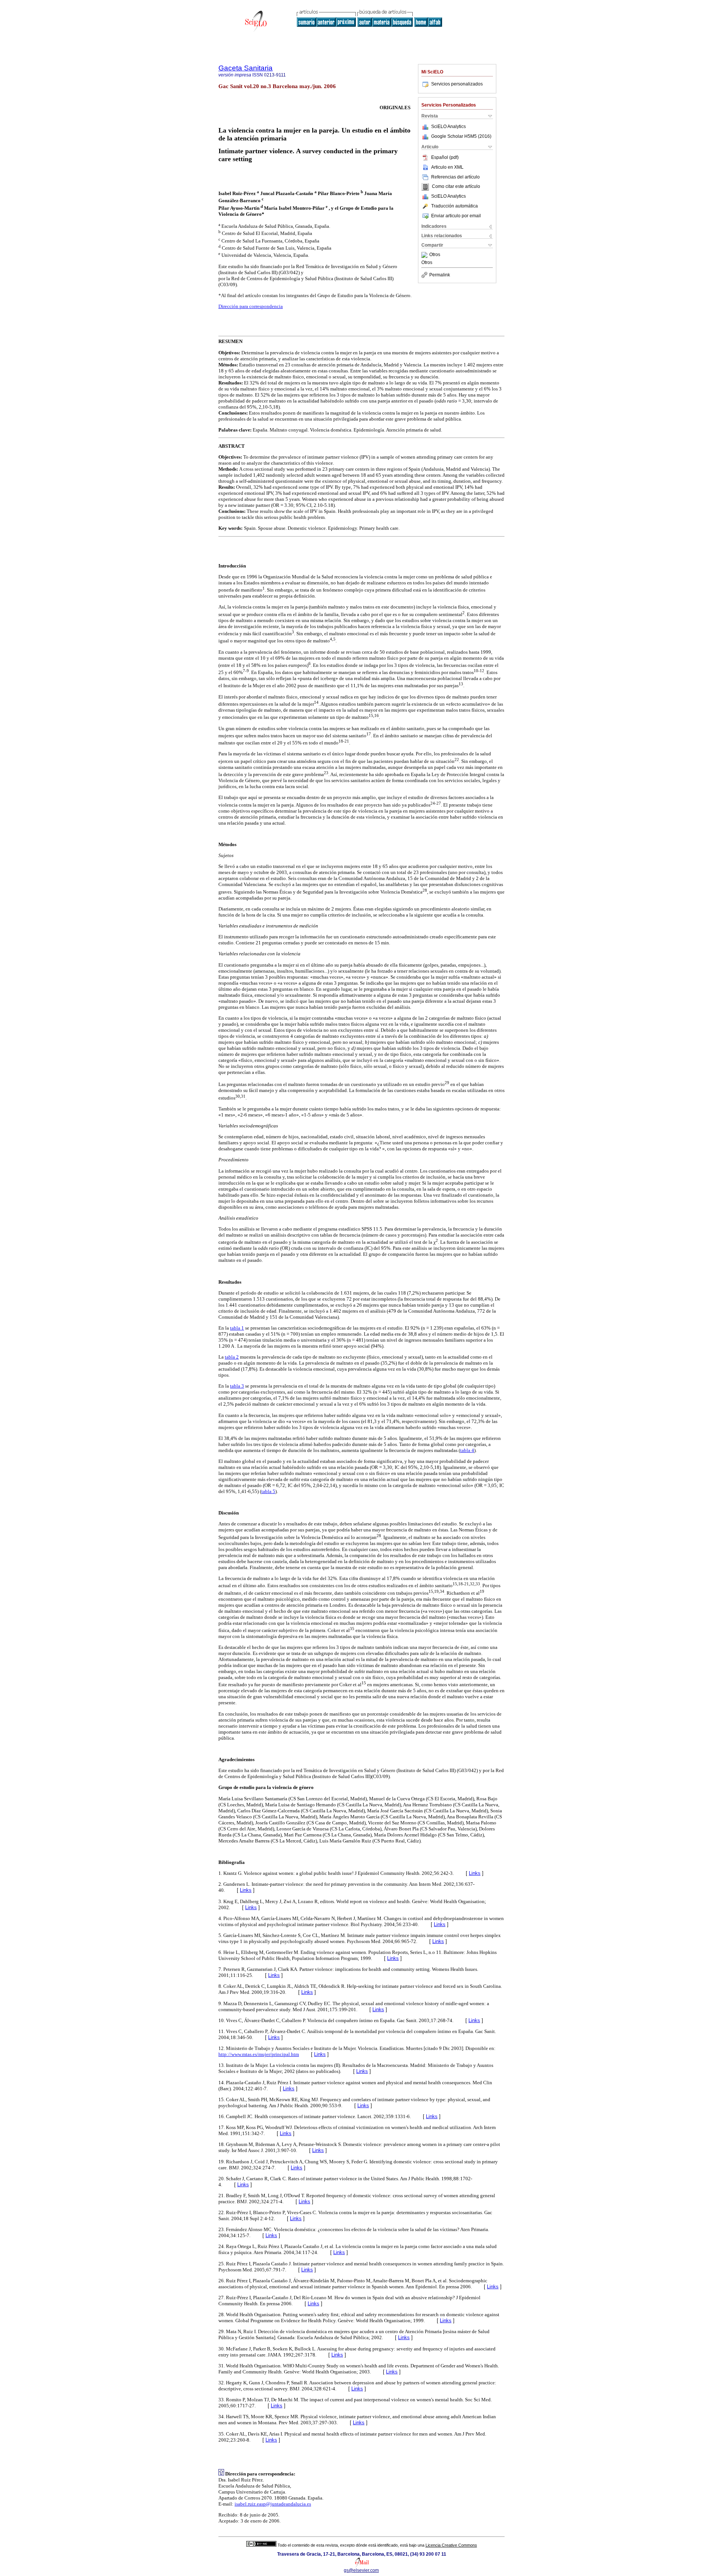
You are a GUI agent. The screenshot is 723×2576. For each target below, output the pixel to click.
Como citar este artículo (456, 187)
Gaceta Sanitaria (246, 68)
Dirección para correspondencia (251, 306)
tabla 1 (237, 1328)
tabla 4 (467, 1450)
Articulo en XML (447, 167)
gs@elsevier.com (361, 2570)
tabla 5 (268, 1491)
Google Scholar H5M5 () (461, 136)
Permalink (440, 275)
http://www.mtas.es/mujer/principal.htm (259, 2054)
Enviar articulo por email (456, 216)
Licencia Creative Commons (451, 2545)
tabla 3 (237, 1386)
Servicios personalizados (457, 84)
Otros (435, 255)
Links (475, 1873)
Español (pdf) (445, 157)
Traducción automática (455, 206)
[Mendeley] (425, 255)
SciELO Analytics (448, 127)
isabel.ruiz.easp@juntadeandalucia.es (273, 2504)
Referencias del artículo (455, 177)
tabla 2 (232, 1357)
